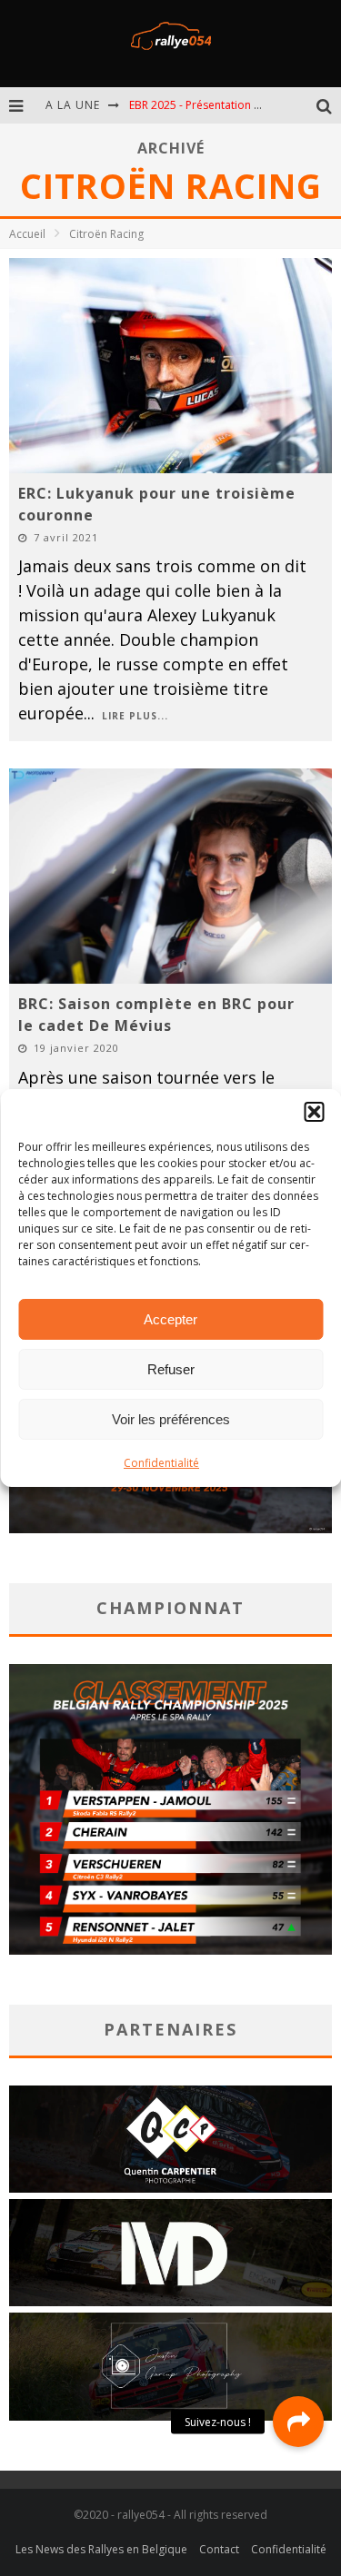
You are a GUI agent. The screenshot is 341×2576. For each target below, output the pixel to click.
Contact (219, 2549)
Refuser (171, 1369)
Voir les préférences (171, 1419)
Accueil (27, 234)
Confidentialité (161, 1463)
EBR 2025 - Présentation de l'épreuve (224, 105)
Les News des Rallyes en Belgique (101, 2549)
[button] (314, 1112)
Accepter (170, 1319)
